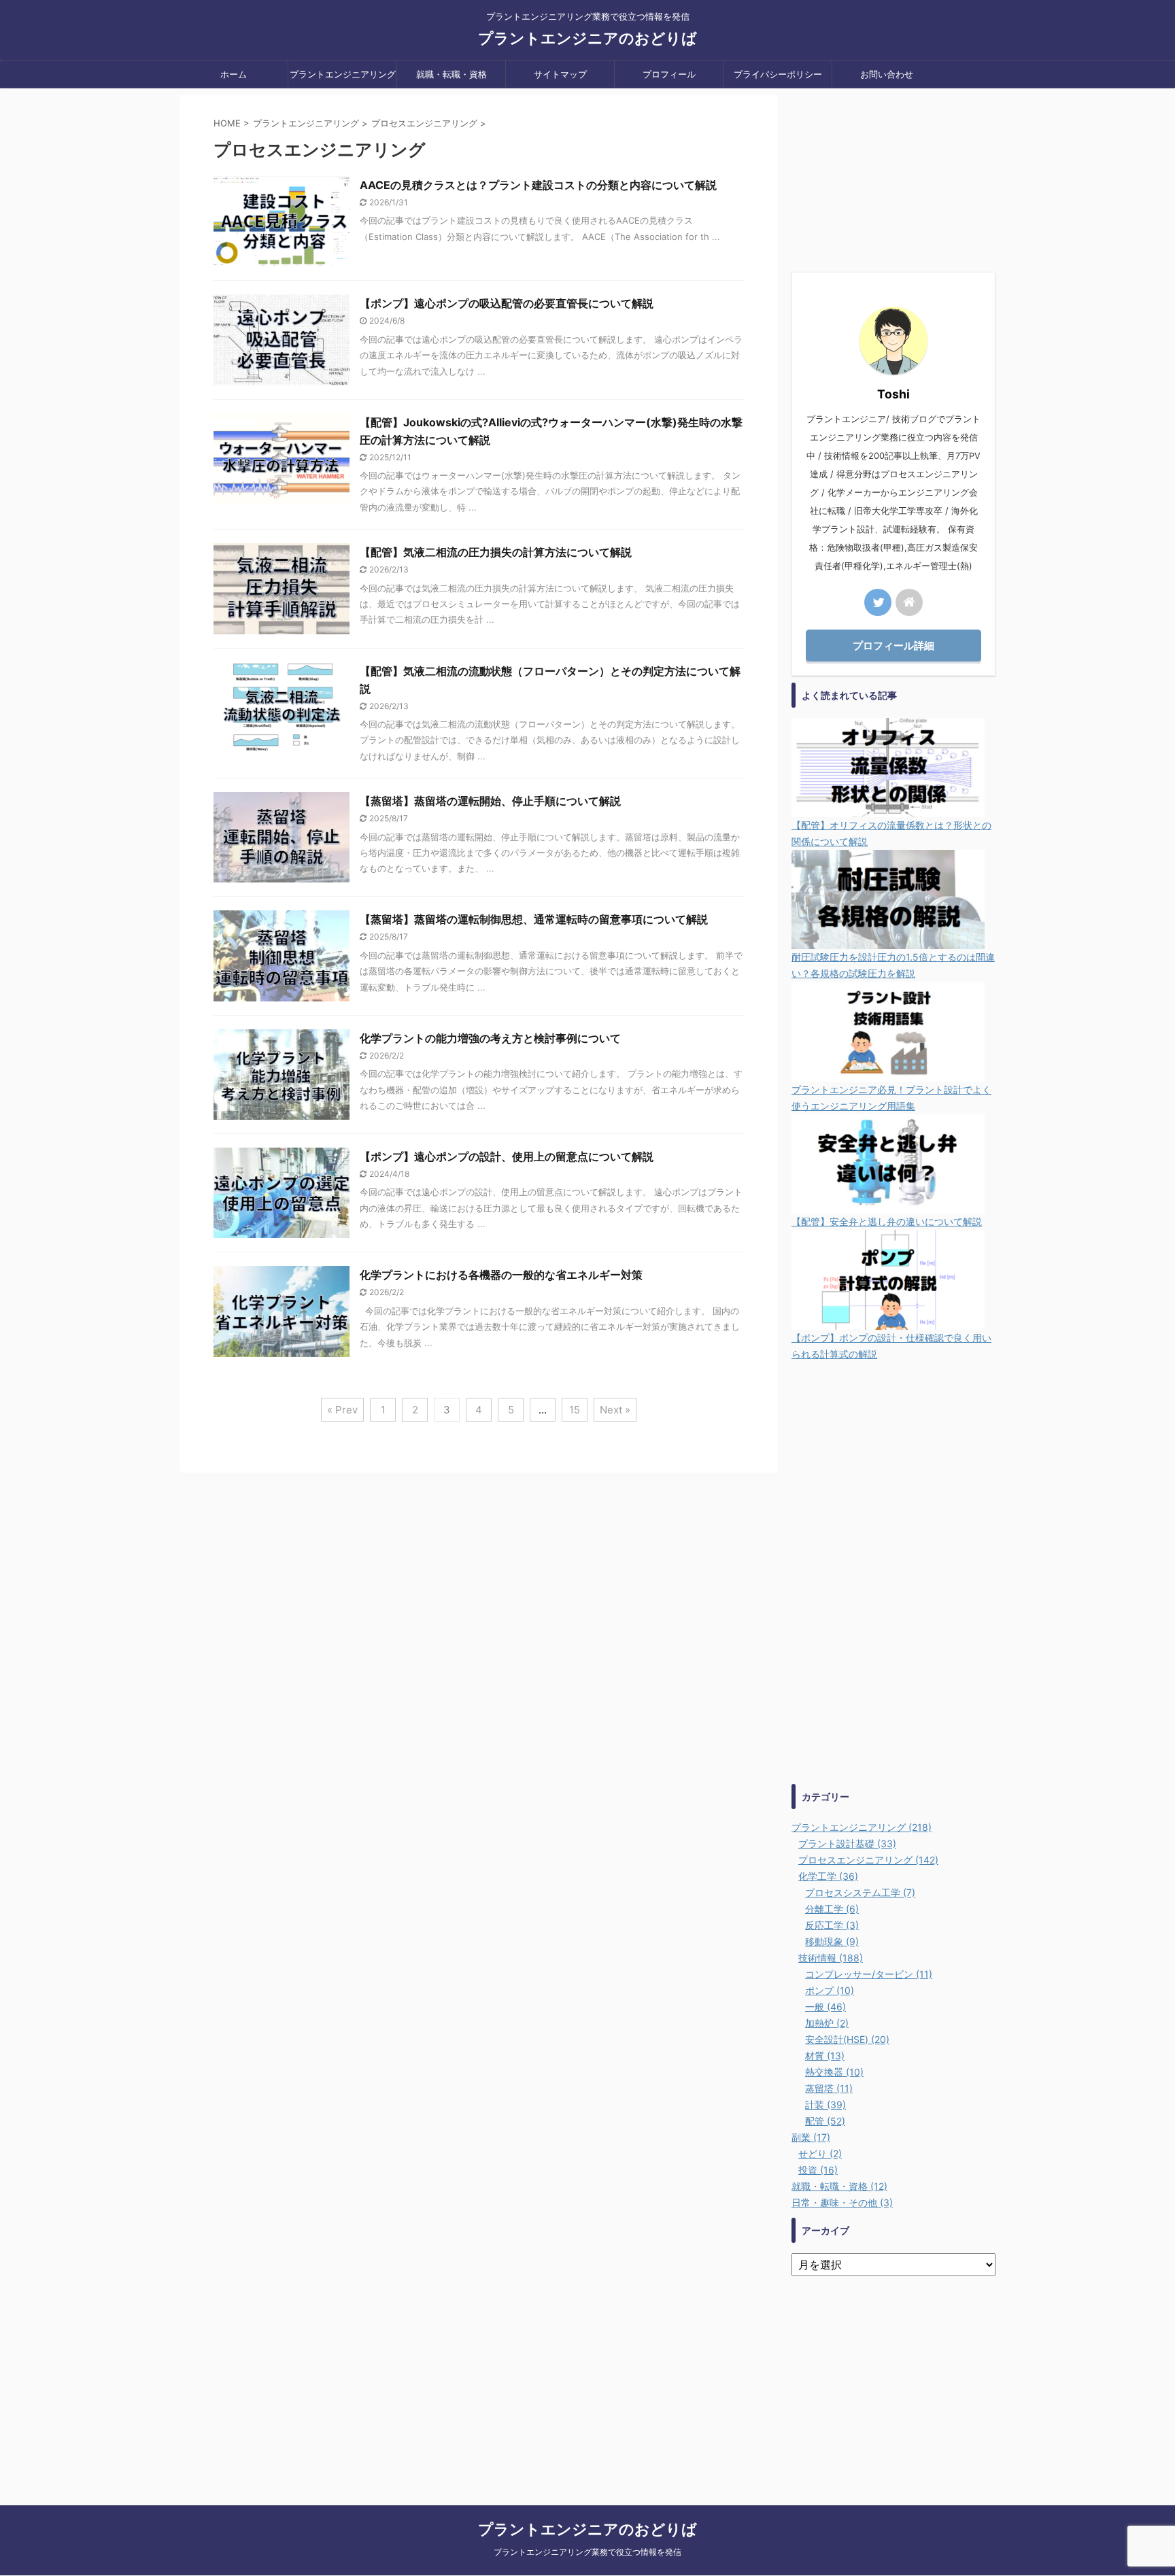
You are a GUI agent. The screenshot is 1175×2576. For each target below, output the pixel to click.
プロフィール (669, 74)
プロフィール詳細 (893, 646)
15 (575, 1410)
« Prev (342, 1410)
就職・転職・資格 (452, 74)
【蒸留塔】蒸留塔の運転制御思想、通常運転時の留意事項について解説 (534, 919)
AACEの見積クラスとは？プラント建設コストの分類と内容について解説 (538, 185)
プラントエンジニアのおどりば (587, 38)
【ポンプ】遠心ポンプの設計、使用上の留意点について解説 (507, 1156)
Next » (615, 1410)
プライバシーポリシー (778, 74)
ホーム (234, 74)
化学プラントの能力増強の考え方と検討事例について (490, 1038)
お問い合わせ (887, 74)
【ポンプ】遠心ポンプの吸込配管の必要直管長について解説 (507, 303)
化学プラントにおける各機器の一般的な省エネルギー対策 (501, 1275)
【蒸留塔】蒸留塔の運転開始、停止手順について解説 (490, 801)
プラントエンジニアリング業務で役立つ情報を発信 (587, 2552)
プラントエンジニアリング (343, 74)
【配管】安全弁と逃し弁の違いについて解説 (887, 1221)
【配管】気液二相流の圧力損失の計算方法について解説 (496, 552)
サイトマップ (560, 74)
